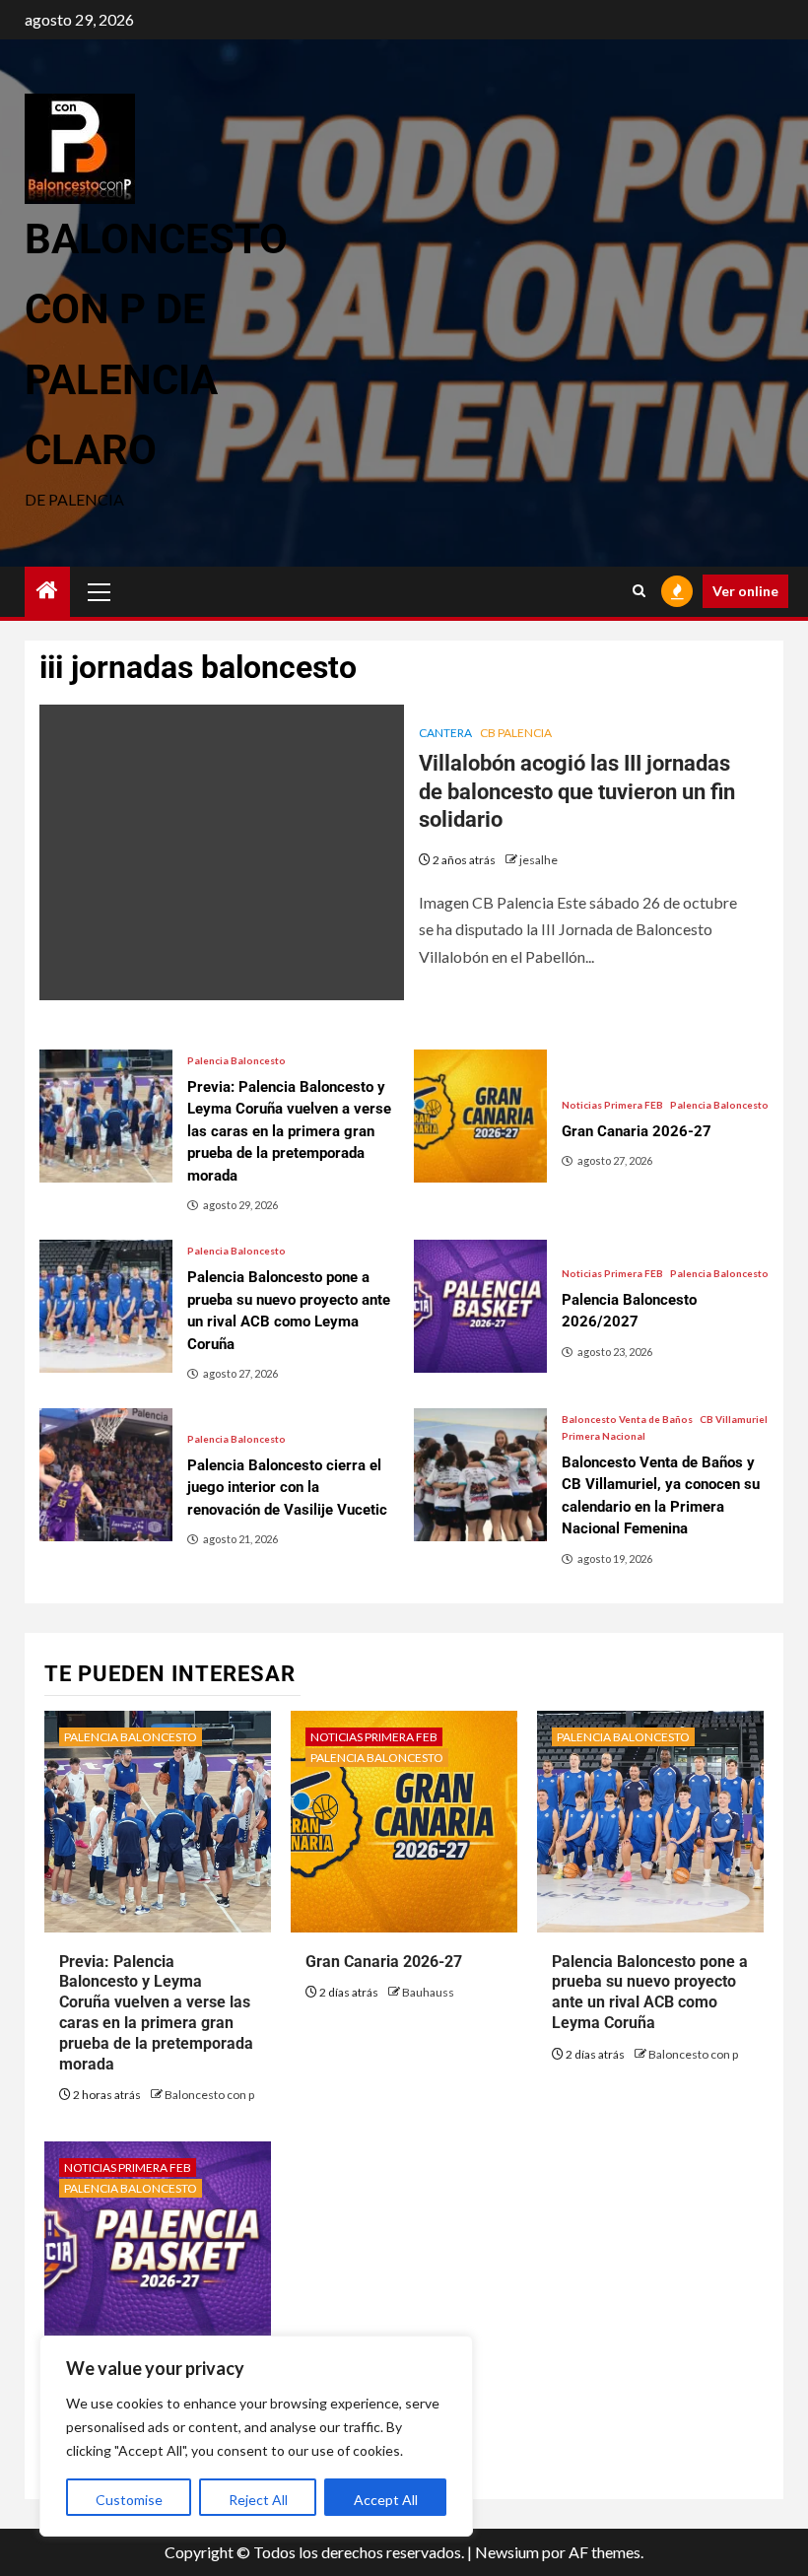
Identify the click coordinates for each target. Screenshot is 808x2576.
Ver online (745, 591)
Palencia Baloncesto (236, 1060)
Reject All (258, 2500)
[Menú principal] (100, 591)
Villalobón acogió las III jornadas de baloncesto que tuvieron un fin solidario (577, 791)
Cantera (445, 733)
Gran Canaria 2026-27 (384, 1962)
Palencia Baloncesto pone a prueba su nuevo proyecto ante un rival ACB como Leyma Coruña (650, 1992)
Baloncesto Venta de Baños (627, 1419)
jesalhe (539, 860)
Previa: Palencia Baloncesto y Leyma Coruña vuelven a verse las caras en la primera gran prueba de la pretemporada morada (156, 2013)
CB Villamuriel (734, 1419)
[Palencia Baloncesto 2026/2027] (480, 1306)
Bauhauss (428, 1992)
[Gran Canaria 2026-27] (480, 1116)
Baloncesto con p (209, 2095)
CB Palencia (516, 733)
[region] (256, 2436)
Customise (129, 2500)
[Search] (639, 591)
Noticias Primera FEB (612, 1105)
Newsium (507, 2552)
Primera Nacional (604, 1436)
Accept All (386, 2500)
